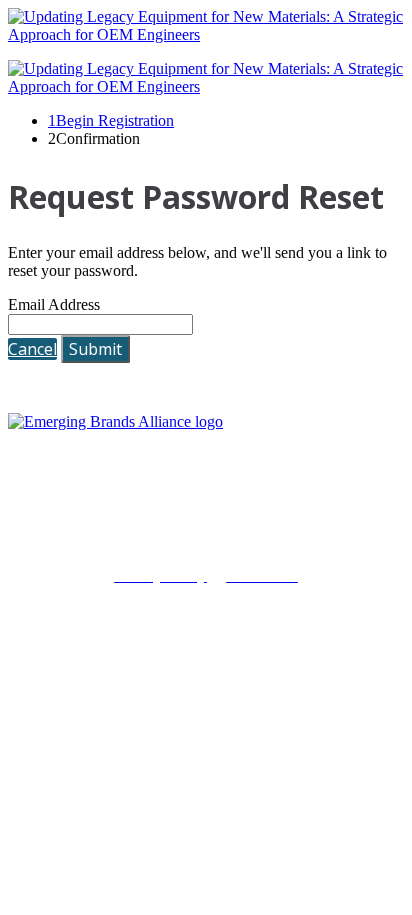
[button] (32, 349)
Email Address (54, 304)
